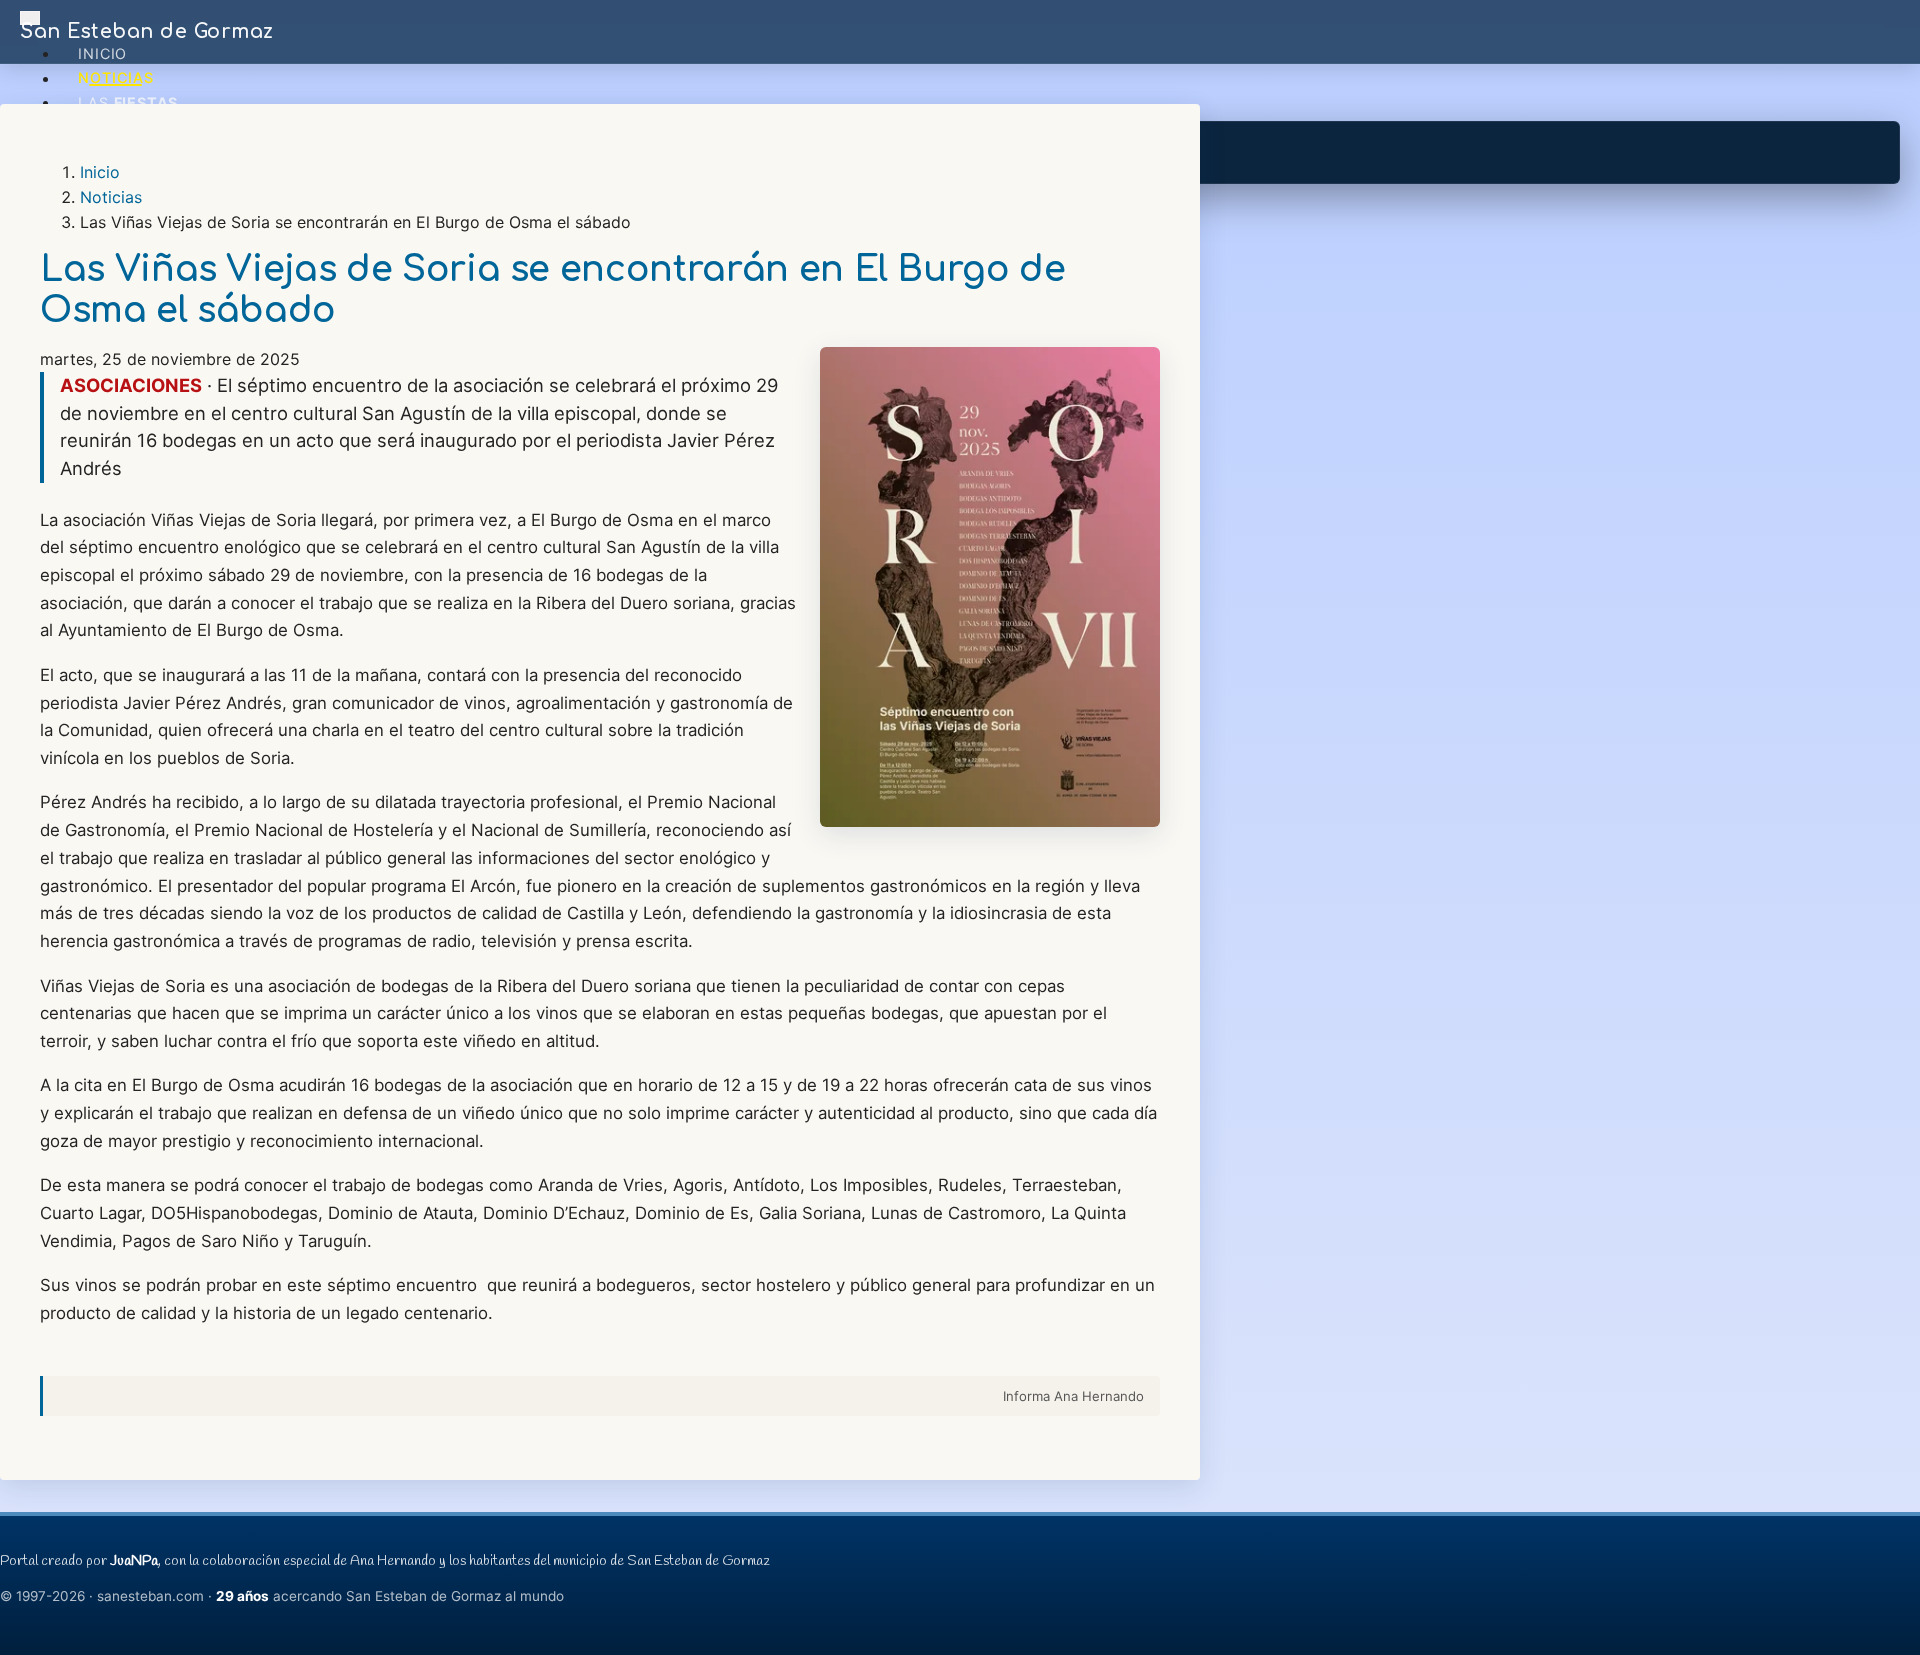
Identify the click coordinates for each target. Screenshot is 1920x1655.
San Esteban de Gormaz (147, 31)
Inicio (102, 53)
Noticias (115, 78)
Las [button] (128, 102)
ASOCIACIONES (131, 385)
